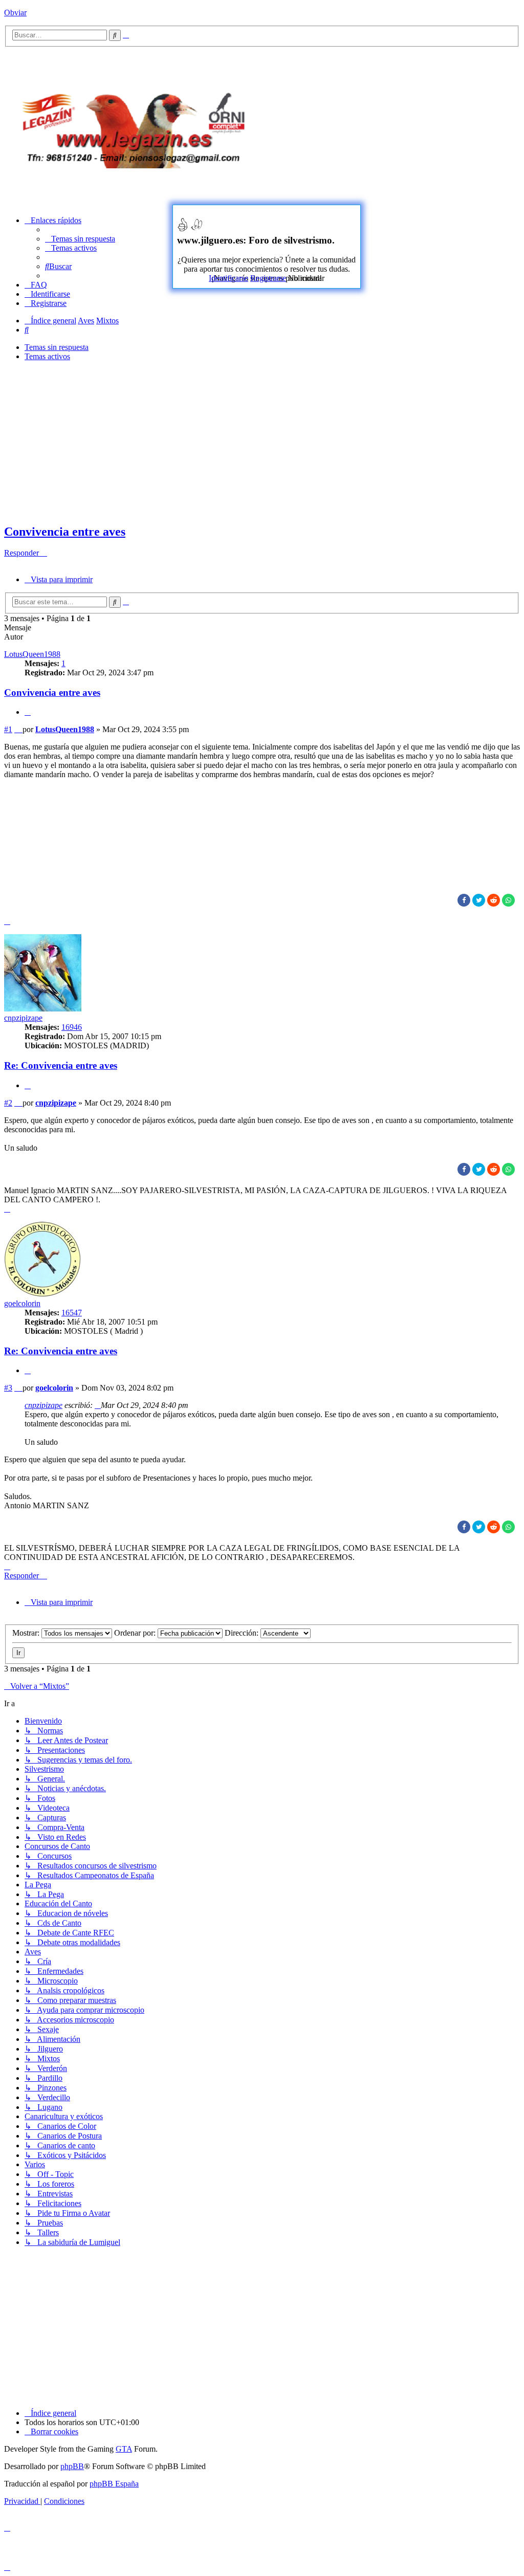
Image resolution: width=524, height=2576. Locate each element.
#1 (8, 729)
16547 (72, 1313)
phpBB (72, 2466)
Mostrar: (27, 1633)
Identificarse (228, 278)
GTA (124, 2449)
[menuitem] (80, 239)
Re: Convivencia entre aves (61, 1065)
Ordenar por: (136, 1633)
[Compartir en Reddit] (494, 900)
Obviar (15, 13)
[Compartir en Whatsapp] (508, 900)
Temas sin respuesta (57, 347)
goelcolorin (22, 1303)
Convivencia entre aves (65, 532)
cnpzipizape (23, 1018)
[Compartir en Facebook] (464, 900)
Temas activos (47, 356)
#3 (8, 1388)
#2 (8, 1103)
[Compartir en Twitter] (479, 900)
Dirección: (243, 1633)
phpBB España (114, 2484)
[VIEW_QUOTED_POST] (98, 1405)
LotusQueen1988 (32, 654)
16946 (72, 1027)
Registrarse (268, 278)
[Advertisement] (397, 126)
